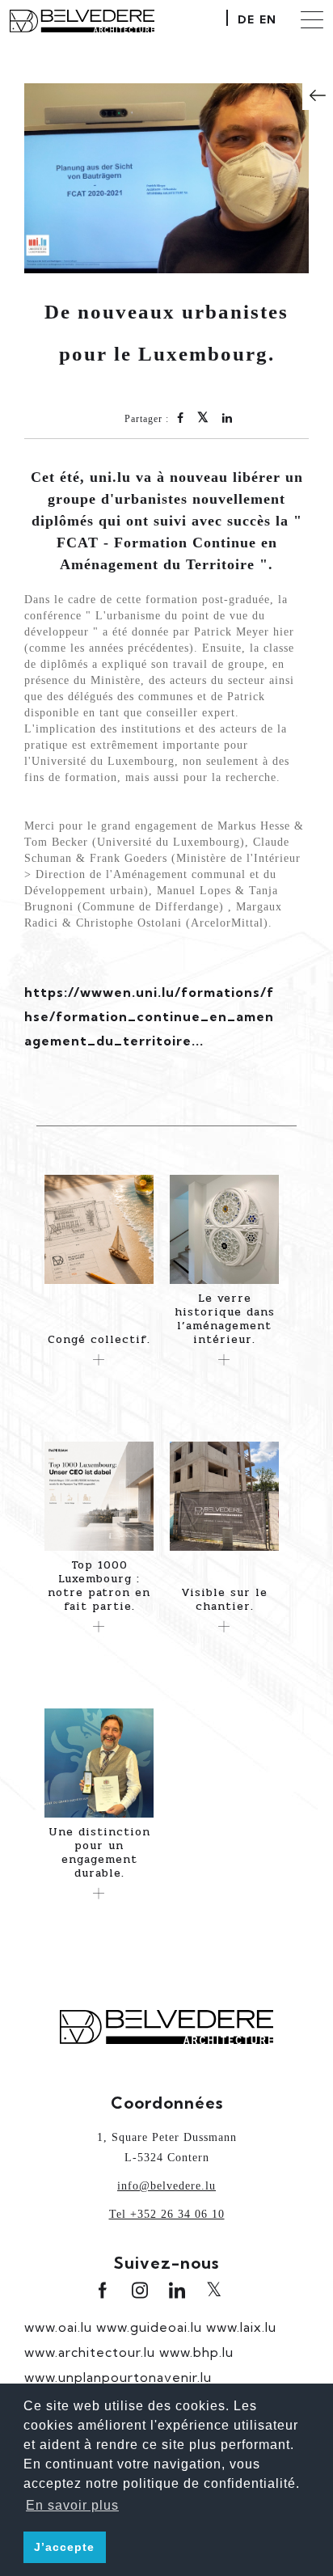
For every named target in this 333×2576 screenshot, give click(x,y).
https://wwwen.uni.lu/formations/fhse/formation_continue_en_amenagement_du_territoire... (149, 1016)
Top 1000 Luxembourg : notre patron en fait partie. (99, 1586)
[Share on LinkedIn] (228, 419)
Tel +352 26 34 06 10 (167, 2214)
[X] (214, 2291)
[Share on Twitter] (203, 419)
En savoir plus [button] (72, 2505)
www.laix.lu (241, 2327)
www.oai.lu (58, 2327)
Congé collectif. (99, 1339)
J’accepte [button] (64, 2547)
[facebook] (103, 2290)
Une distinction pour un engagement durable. (99, 1852)
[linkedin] (177, 2290)
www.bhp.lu (196, 2352)
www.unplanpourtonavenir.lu (118, 2377)
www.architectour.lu (90, 2352)
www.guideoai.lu (149, 2327)
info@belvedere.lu (166, 2186)
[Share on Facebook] (181, 419)
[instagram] (140, 2290)
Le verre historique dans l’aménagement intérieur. (225, 1319)
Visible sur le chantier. (224, 1599)
